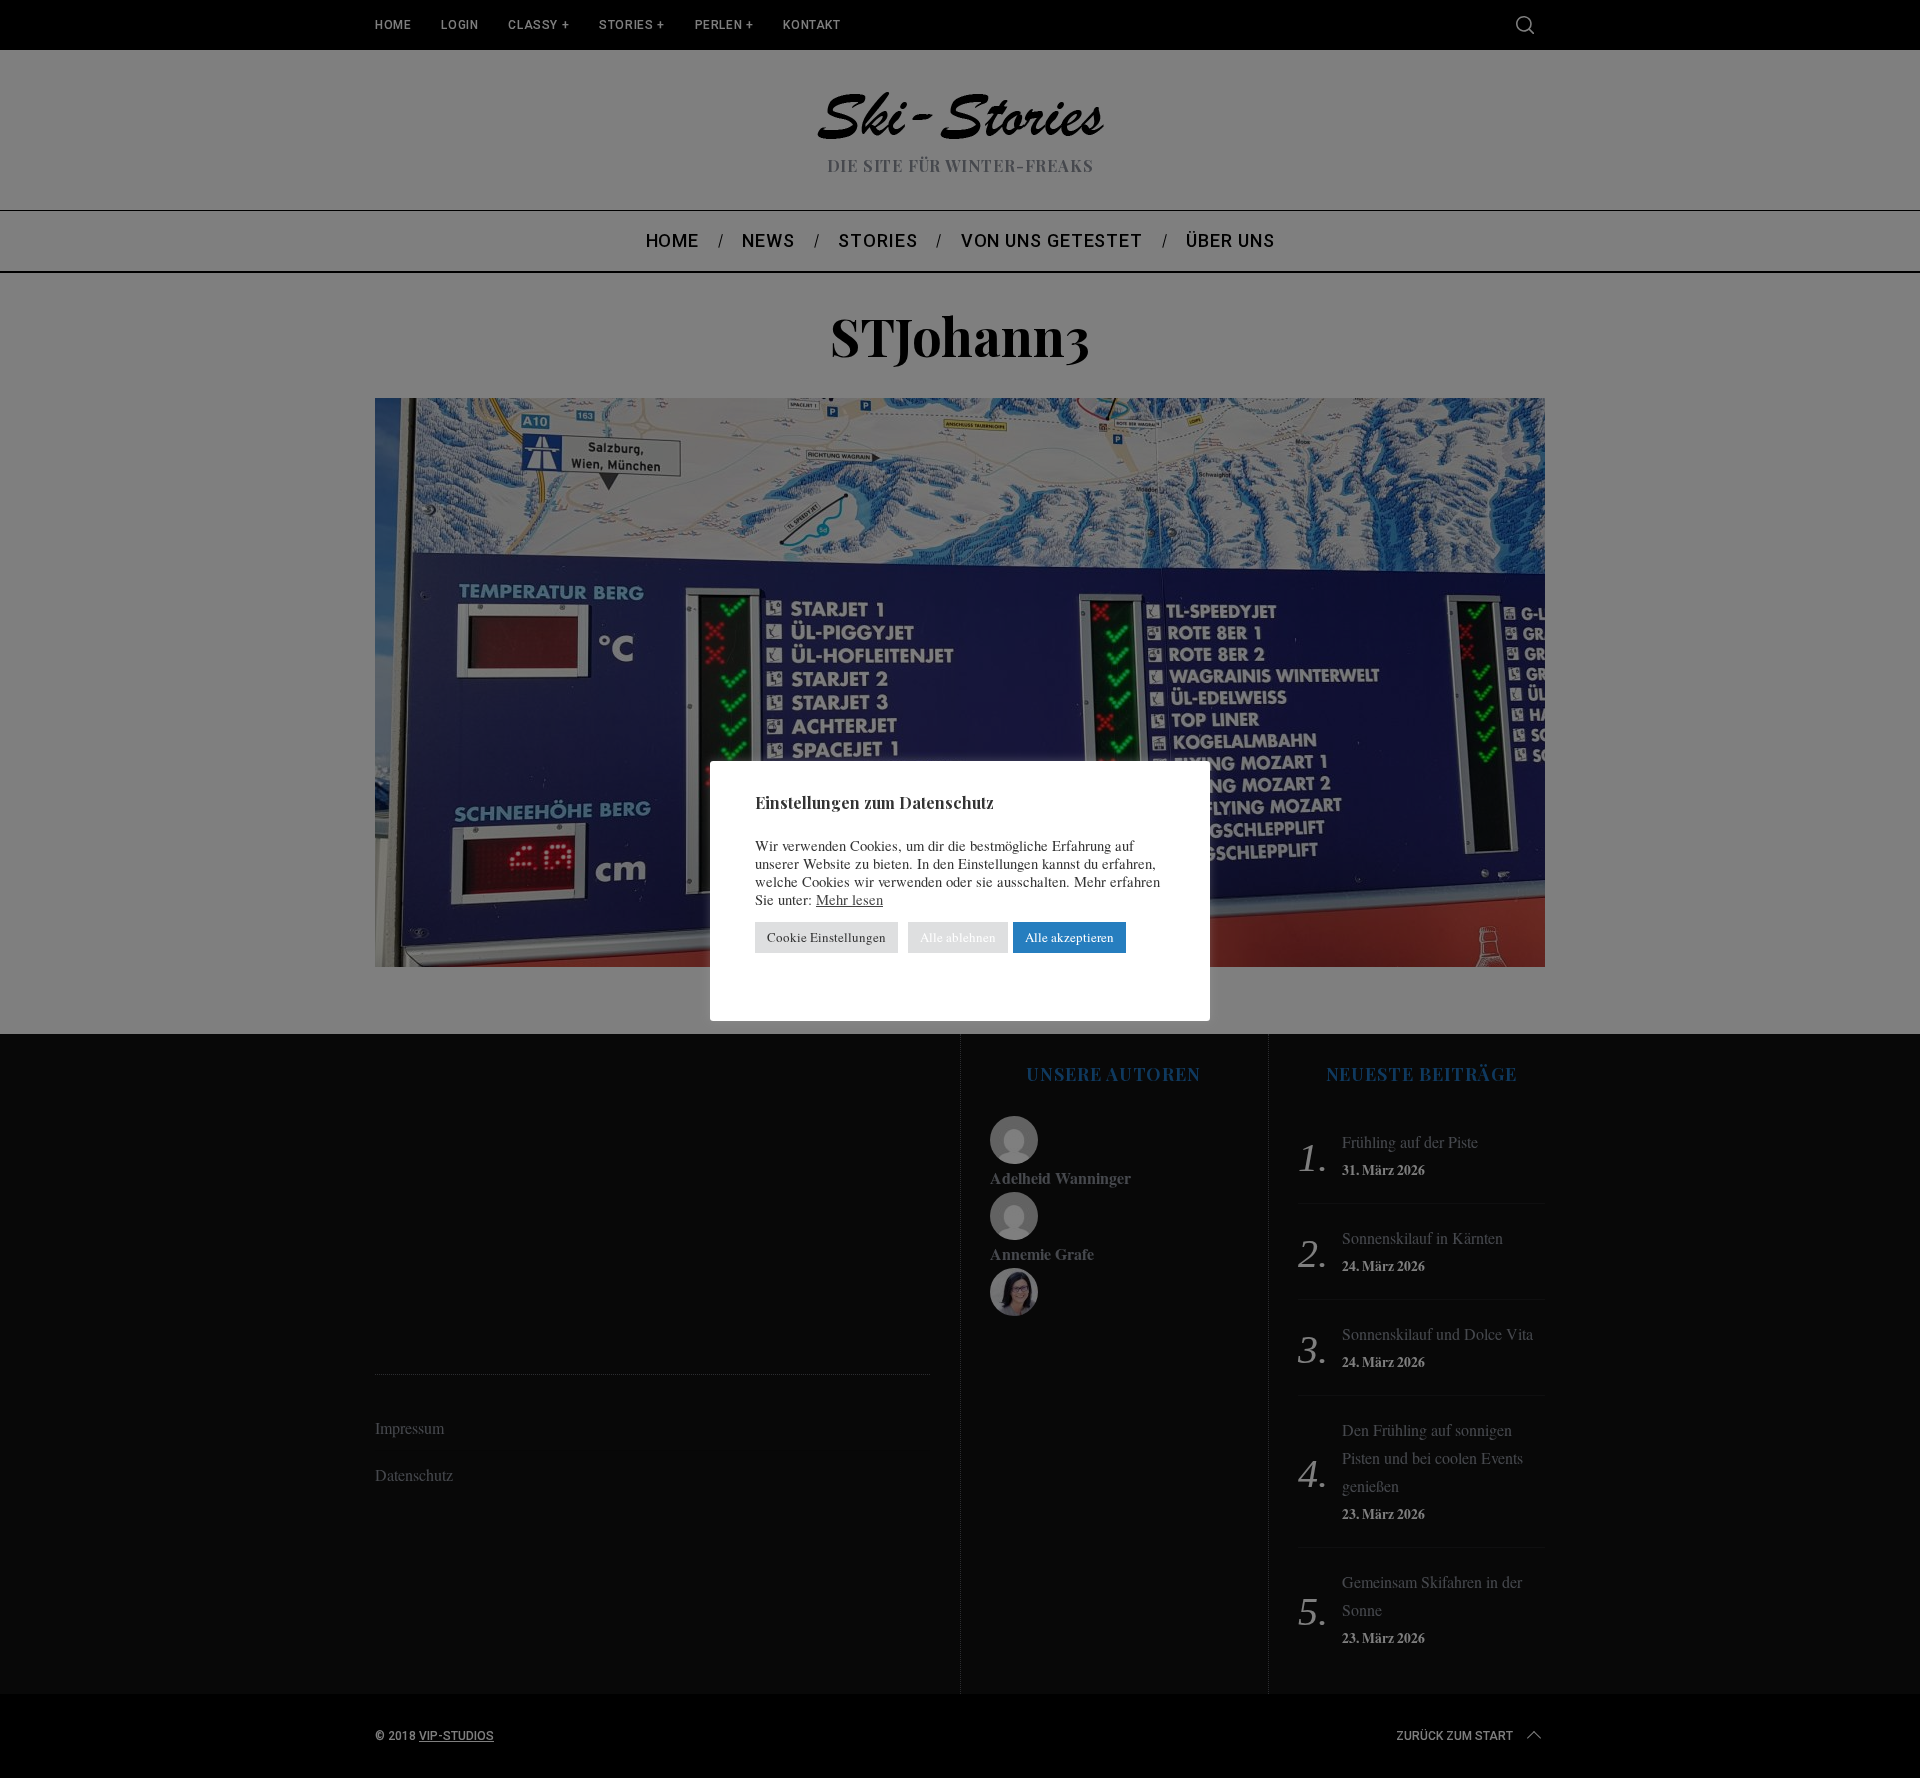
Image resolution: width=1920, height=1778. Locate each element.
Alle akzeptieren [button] (1069, 937)
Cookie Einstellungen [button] (826, 937)
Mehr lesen (849, 900)
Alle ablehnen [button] (958, 937)
